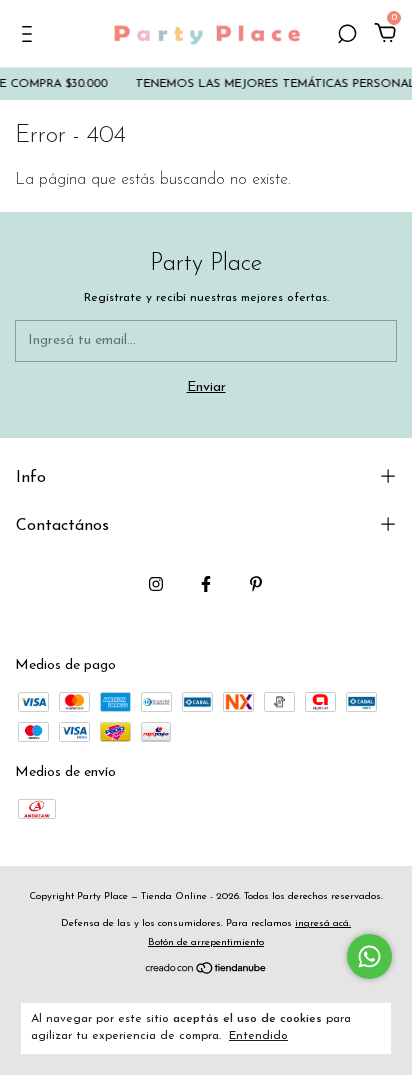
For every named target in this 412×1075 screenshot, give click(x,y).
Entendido (258, 1036)
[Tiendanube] (206, 971)
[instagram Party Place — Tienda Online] (156, 584)
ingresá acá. (323, 923)
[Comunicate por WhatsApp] (369, 956)
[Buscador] (347, 36)
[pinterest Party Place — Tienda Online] (256, 584)
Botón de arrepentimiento (206, 942)
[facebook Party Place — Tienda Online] (206, 584)
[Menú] (30, 36)
